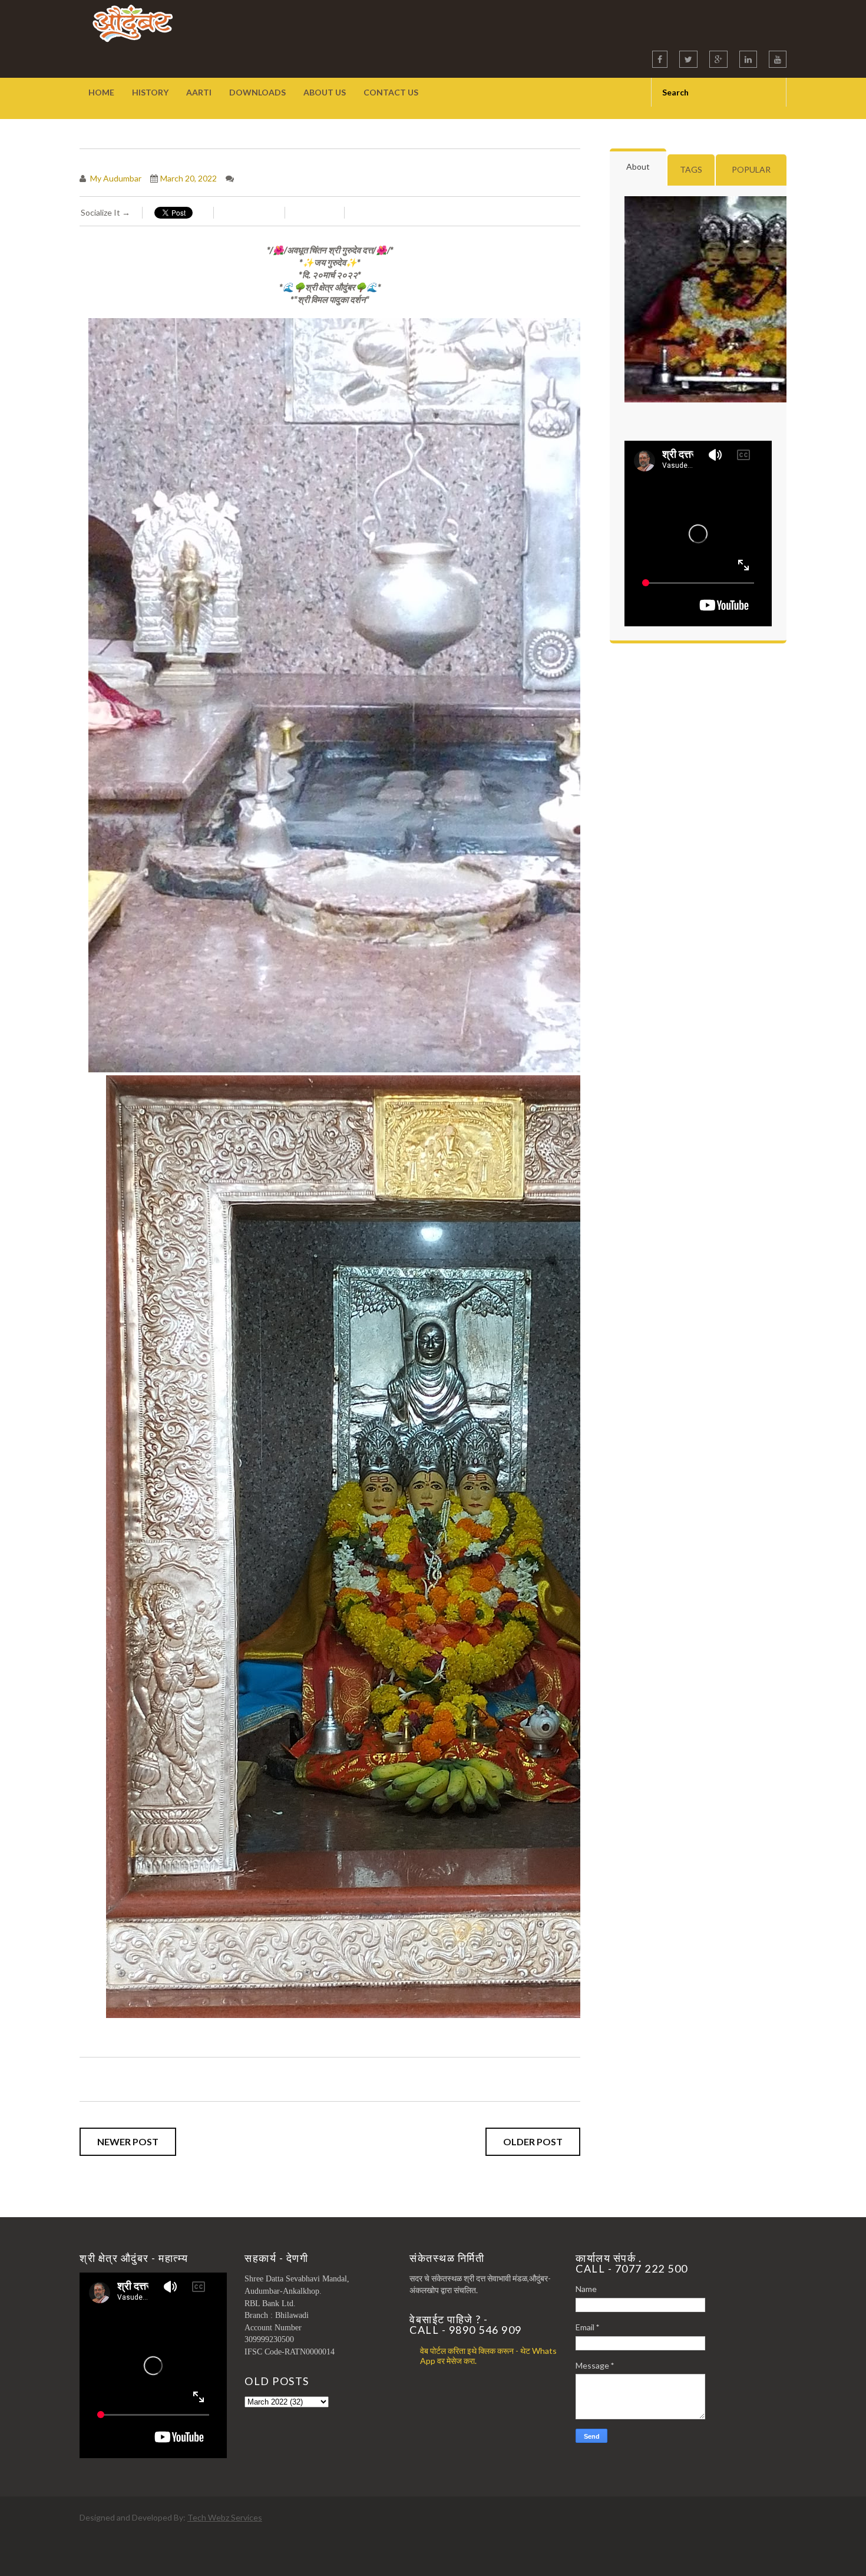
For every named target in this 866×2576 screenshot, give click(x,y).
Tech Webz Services (225, 2517)
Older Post (533, 2141)
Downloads (257, 92)
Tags (691, 169)
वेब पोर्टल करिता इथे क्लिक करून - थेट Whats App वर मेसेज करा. (488, 2356)
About (638, 166)
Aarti (199, 92)
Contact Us (391, 92)
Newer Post (128, 2141)
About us (325, 92)
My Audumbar (115, 178)
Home (101, 92)
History (150, 92)
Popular (751, 169)
